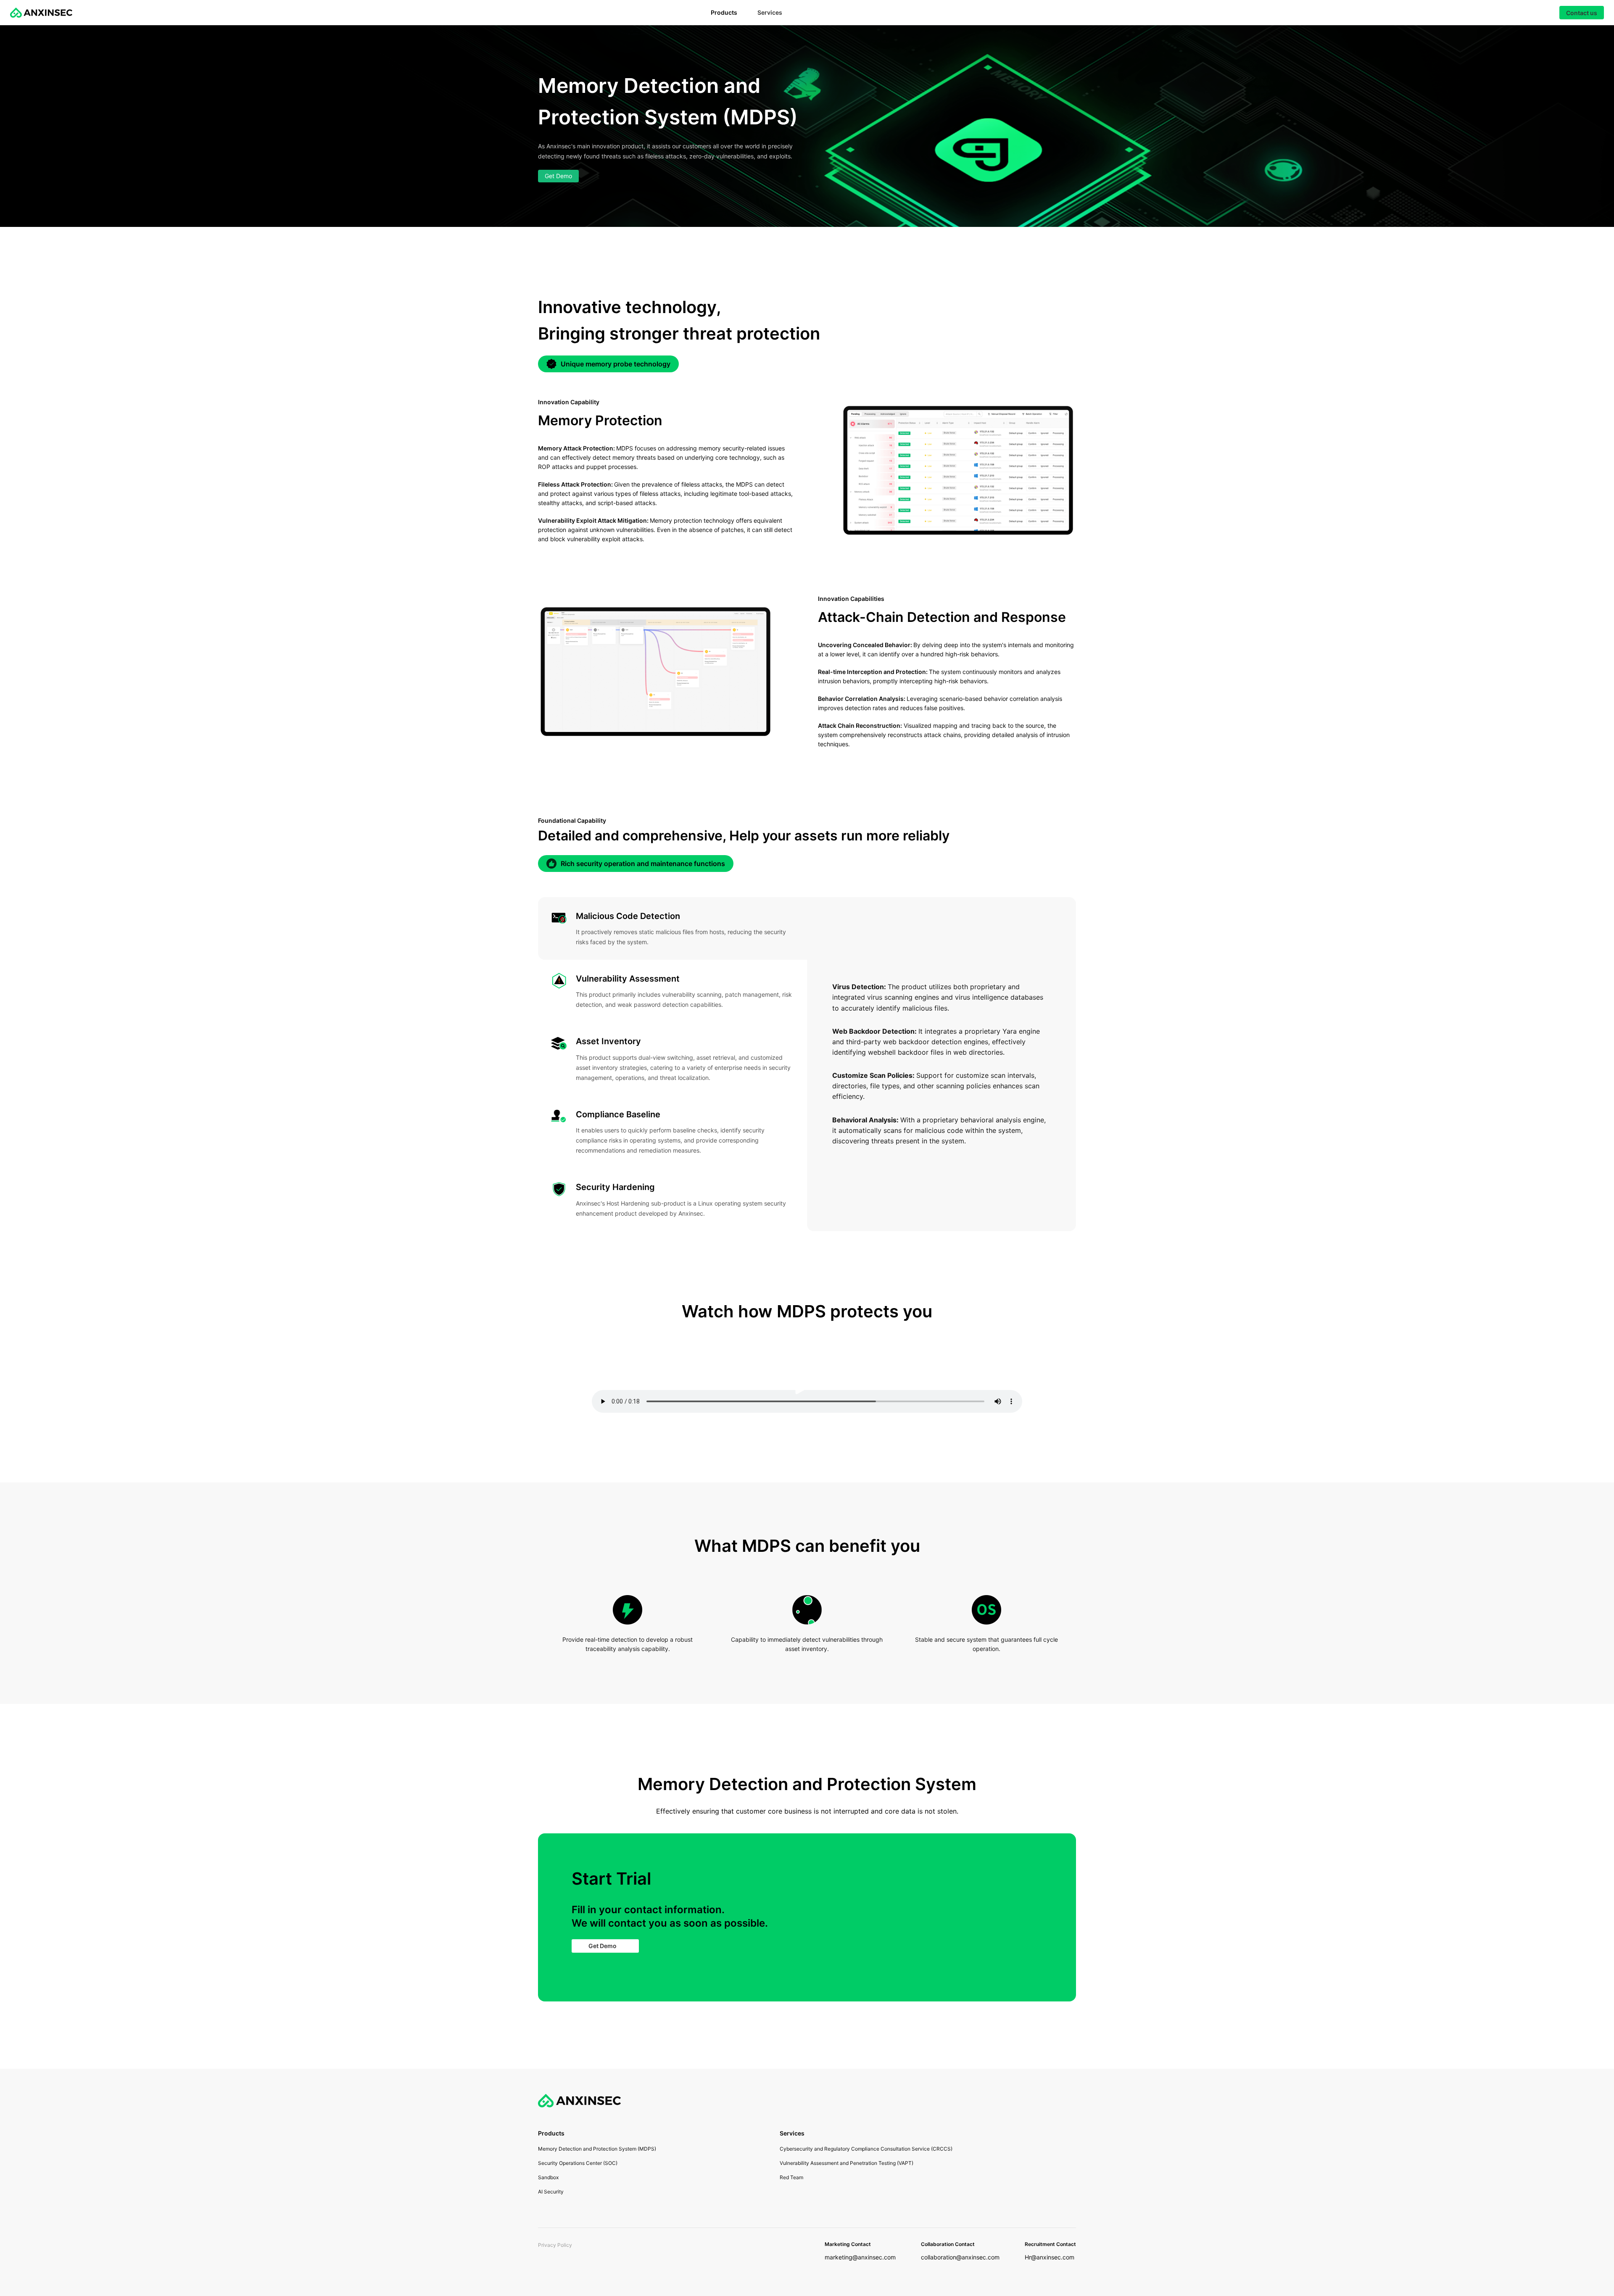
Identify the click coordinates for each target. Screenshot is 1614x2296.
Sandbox (548, 2177)
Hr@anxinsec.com (1050, 2257)
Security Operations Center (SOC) (578, 2163)
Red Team (791, 2177)
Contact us (1582, 13)
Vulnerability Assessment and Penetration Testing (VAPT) (847, 2163)
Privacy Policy (555, 2245)
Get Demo (558, 176)
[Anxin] (41, 13)
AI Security (551, 2192)
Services (770, 12)
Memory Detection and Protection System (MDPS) (597, 2149)
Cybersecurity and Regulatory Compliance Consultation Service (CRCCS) (866, 2149)
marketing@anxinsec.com (860, 2257)
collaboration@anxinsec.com (960, 2257)
